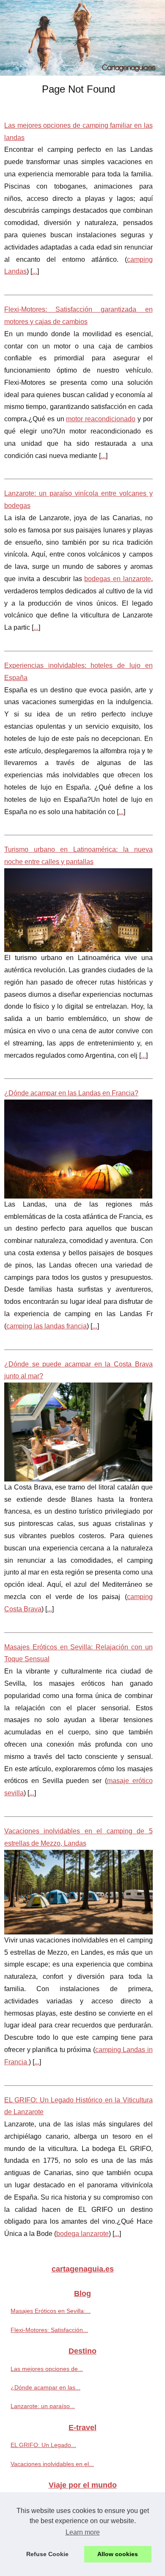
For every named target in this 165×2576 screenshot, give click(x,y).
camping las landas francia (47, 1326)
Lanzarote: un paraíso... (43, 2406)
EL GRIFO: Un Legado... (43, 2445)
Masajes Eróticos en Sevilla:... (51, 2311)
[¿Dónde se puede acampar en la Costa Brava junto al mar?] (78, 1432)
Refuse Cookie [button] (47, 2554)
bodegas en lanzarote (117, 579)
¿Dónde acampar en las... (45, 2387)
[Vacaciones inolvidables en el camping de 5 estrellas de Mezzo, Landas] (78, 1892)
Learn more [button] (83, 2532)
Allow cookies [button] (118, 2554)
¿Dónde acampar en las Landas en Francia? (71, 1093)
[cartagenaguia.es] (82, 38)
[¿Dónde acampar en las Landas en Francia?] (78, 1149)
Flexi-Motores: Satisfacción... (49, 2330)
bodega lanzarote (82, 2234)
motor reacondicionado (101, 419)
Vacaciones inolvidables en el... (52, 2464)
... (35, 271)
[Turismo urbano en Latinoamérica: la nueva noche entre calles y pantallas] (78, 910)
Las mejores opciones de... (47, 2369)
